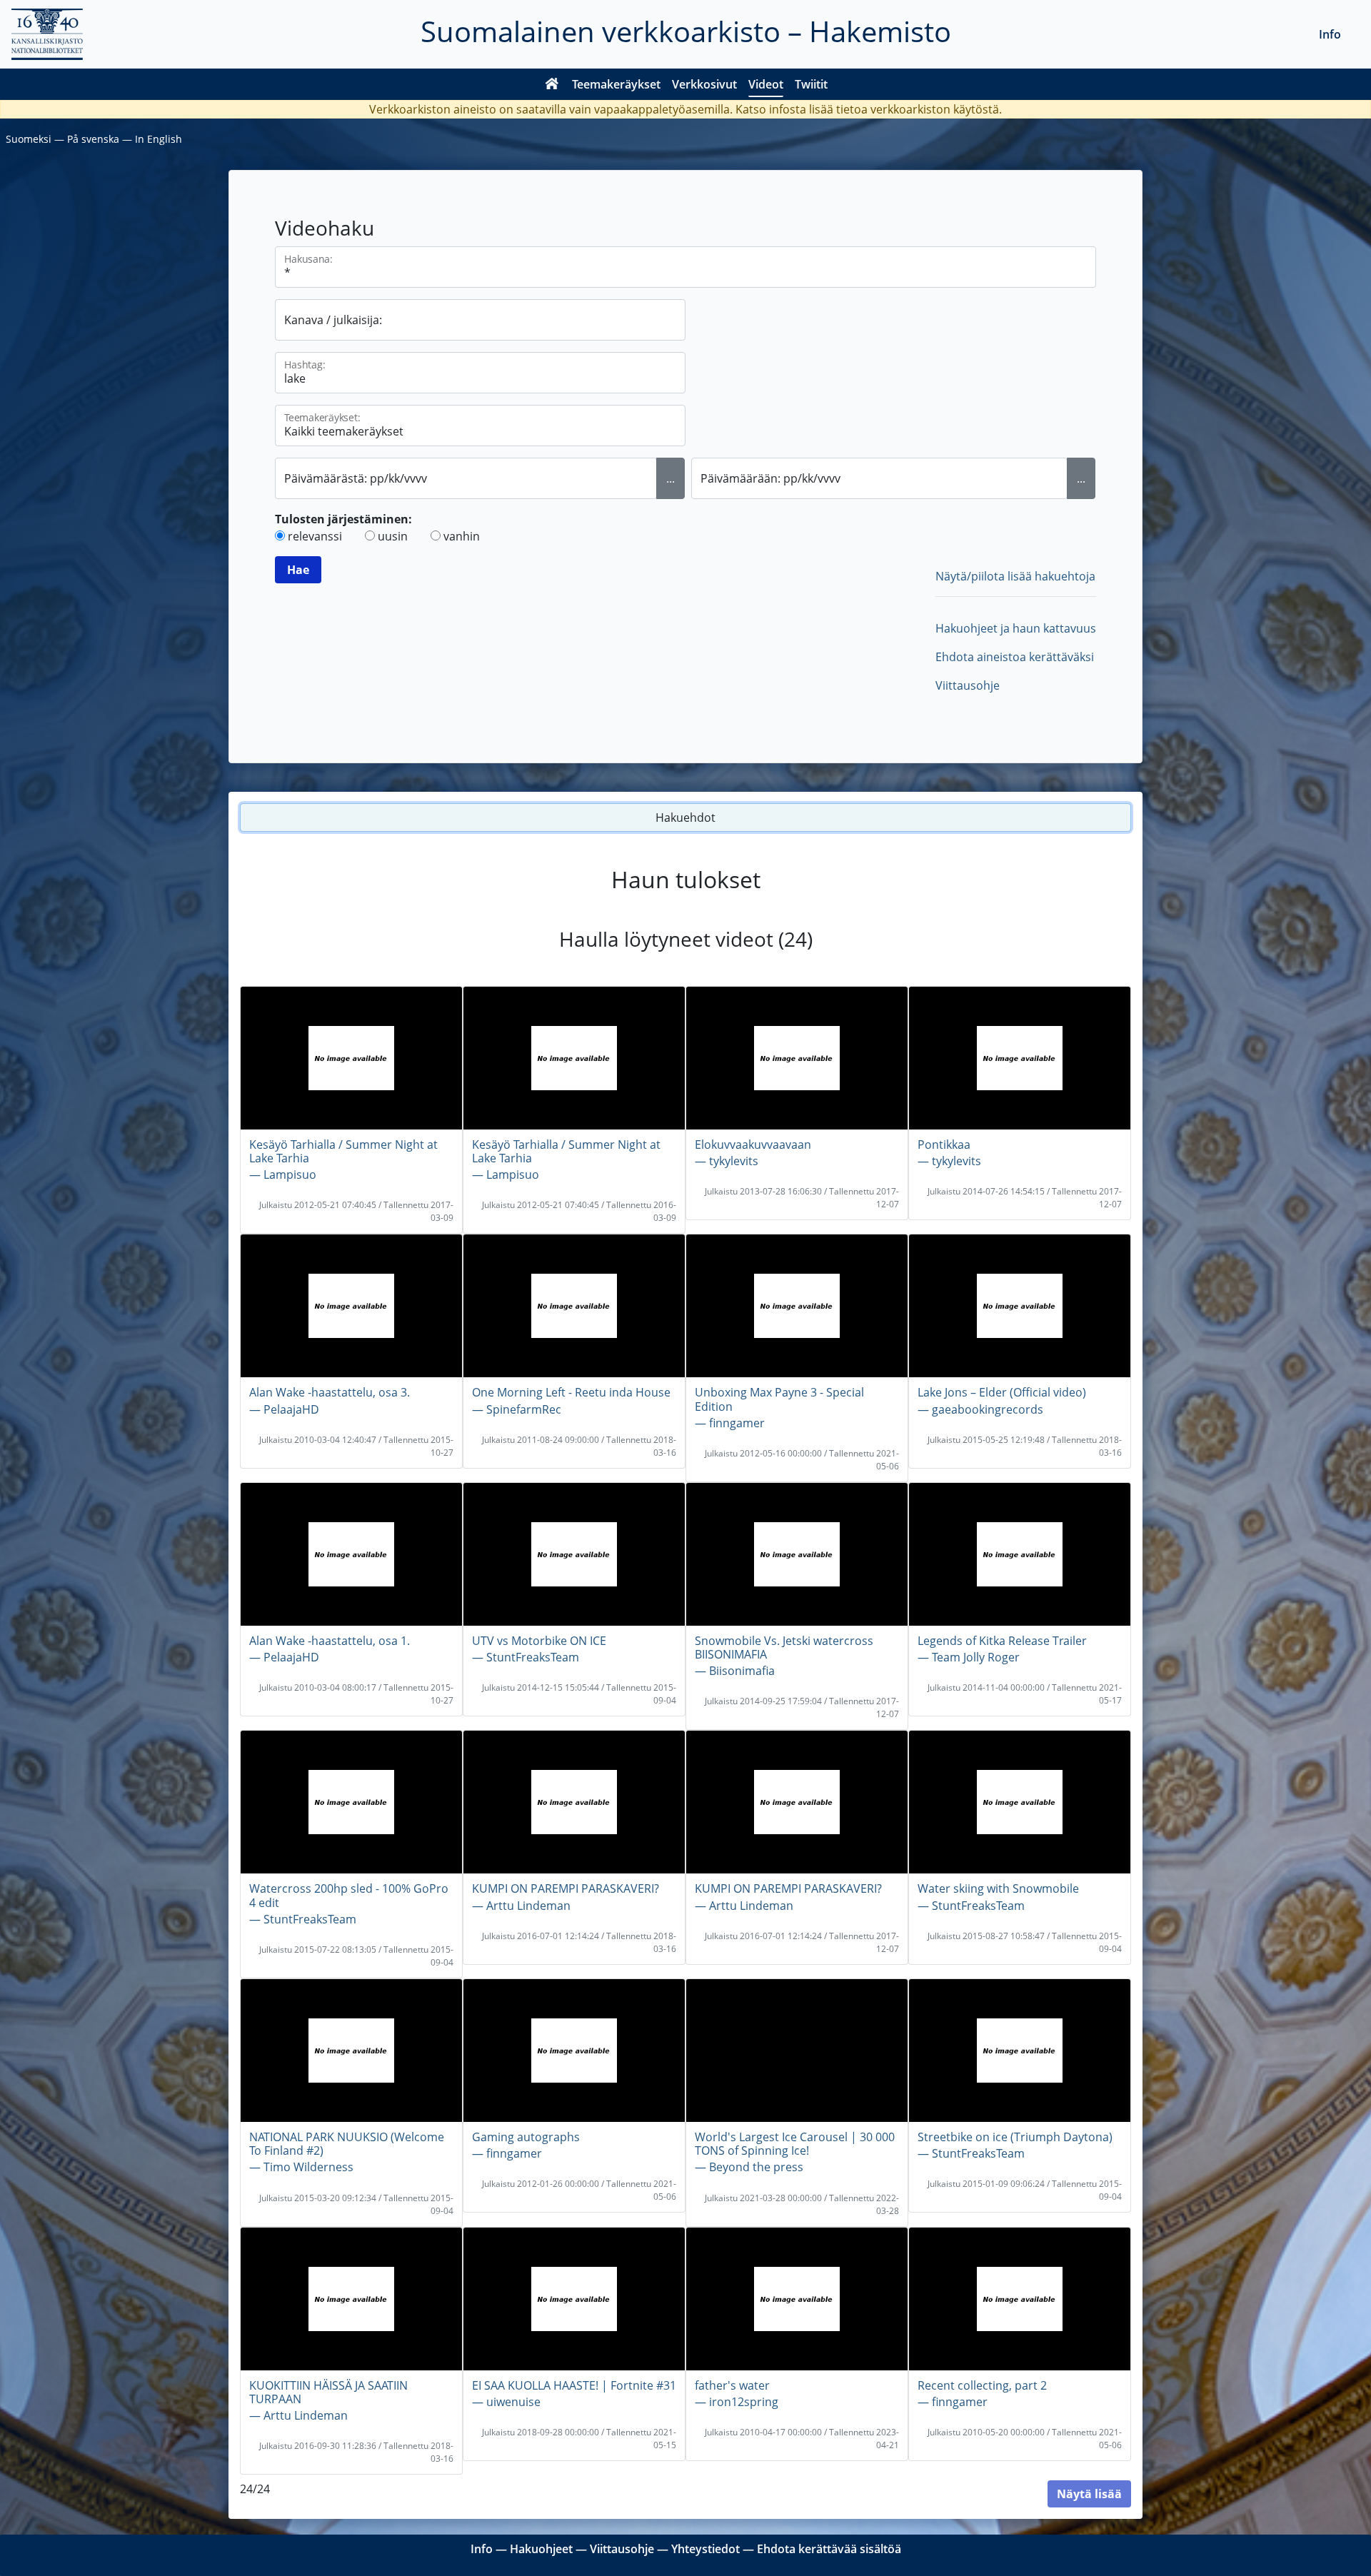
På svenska (93, 139)
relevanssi (315, 536)
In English (159, 139)
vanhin (462, 536)
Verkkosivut (704, 84)
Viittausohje (968, 685)
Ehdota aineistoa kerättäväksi (1015, 657)
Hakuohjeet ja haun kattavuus (1016, 628)
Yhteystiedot (705, 2549)
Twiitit (811, 84)
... (671, 478)
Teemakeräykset (616, 84)
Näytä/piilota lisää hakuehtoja (1015, 576)
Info (1330, 34)
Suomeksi (29, 139)
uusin (393, 536)
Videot (766, 84)
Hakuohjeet (541, 2549)
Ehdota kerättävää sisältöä (829, 2549)
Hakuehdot (685, 817)
